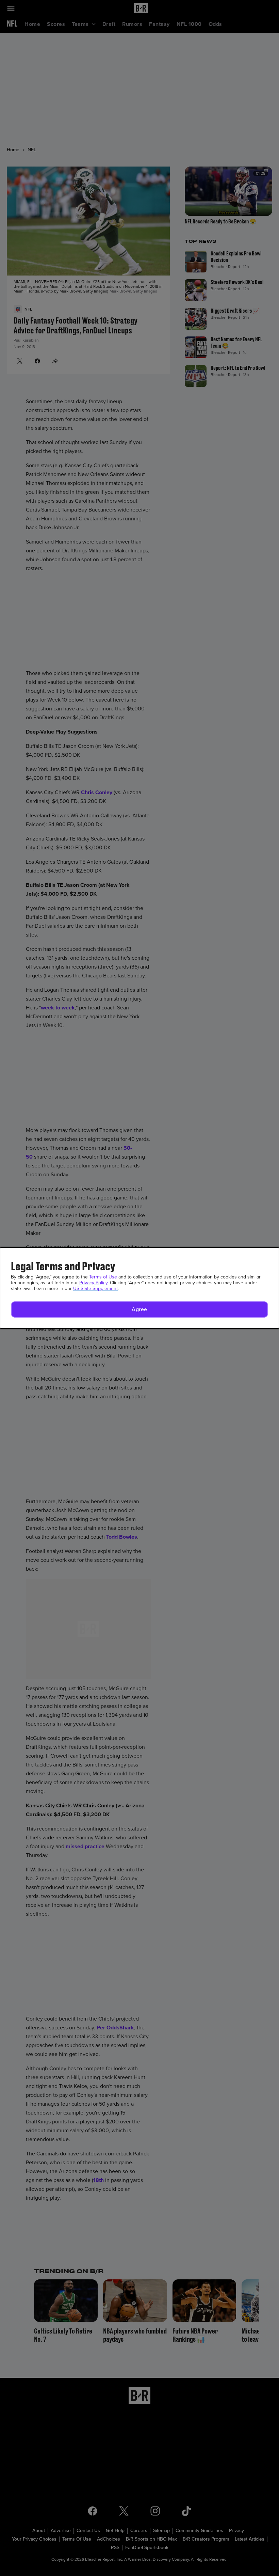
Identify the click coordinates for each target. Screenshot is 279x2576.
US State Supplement (95, 1289)
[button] (139, 1309)
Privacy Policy (93, 1283)
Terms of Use (103, 1277)
